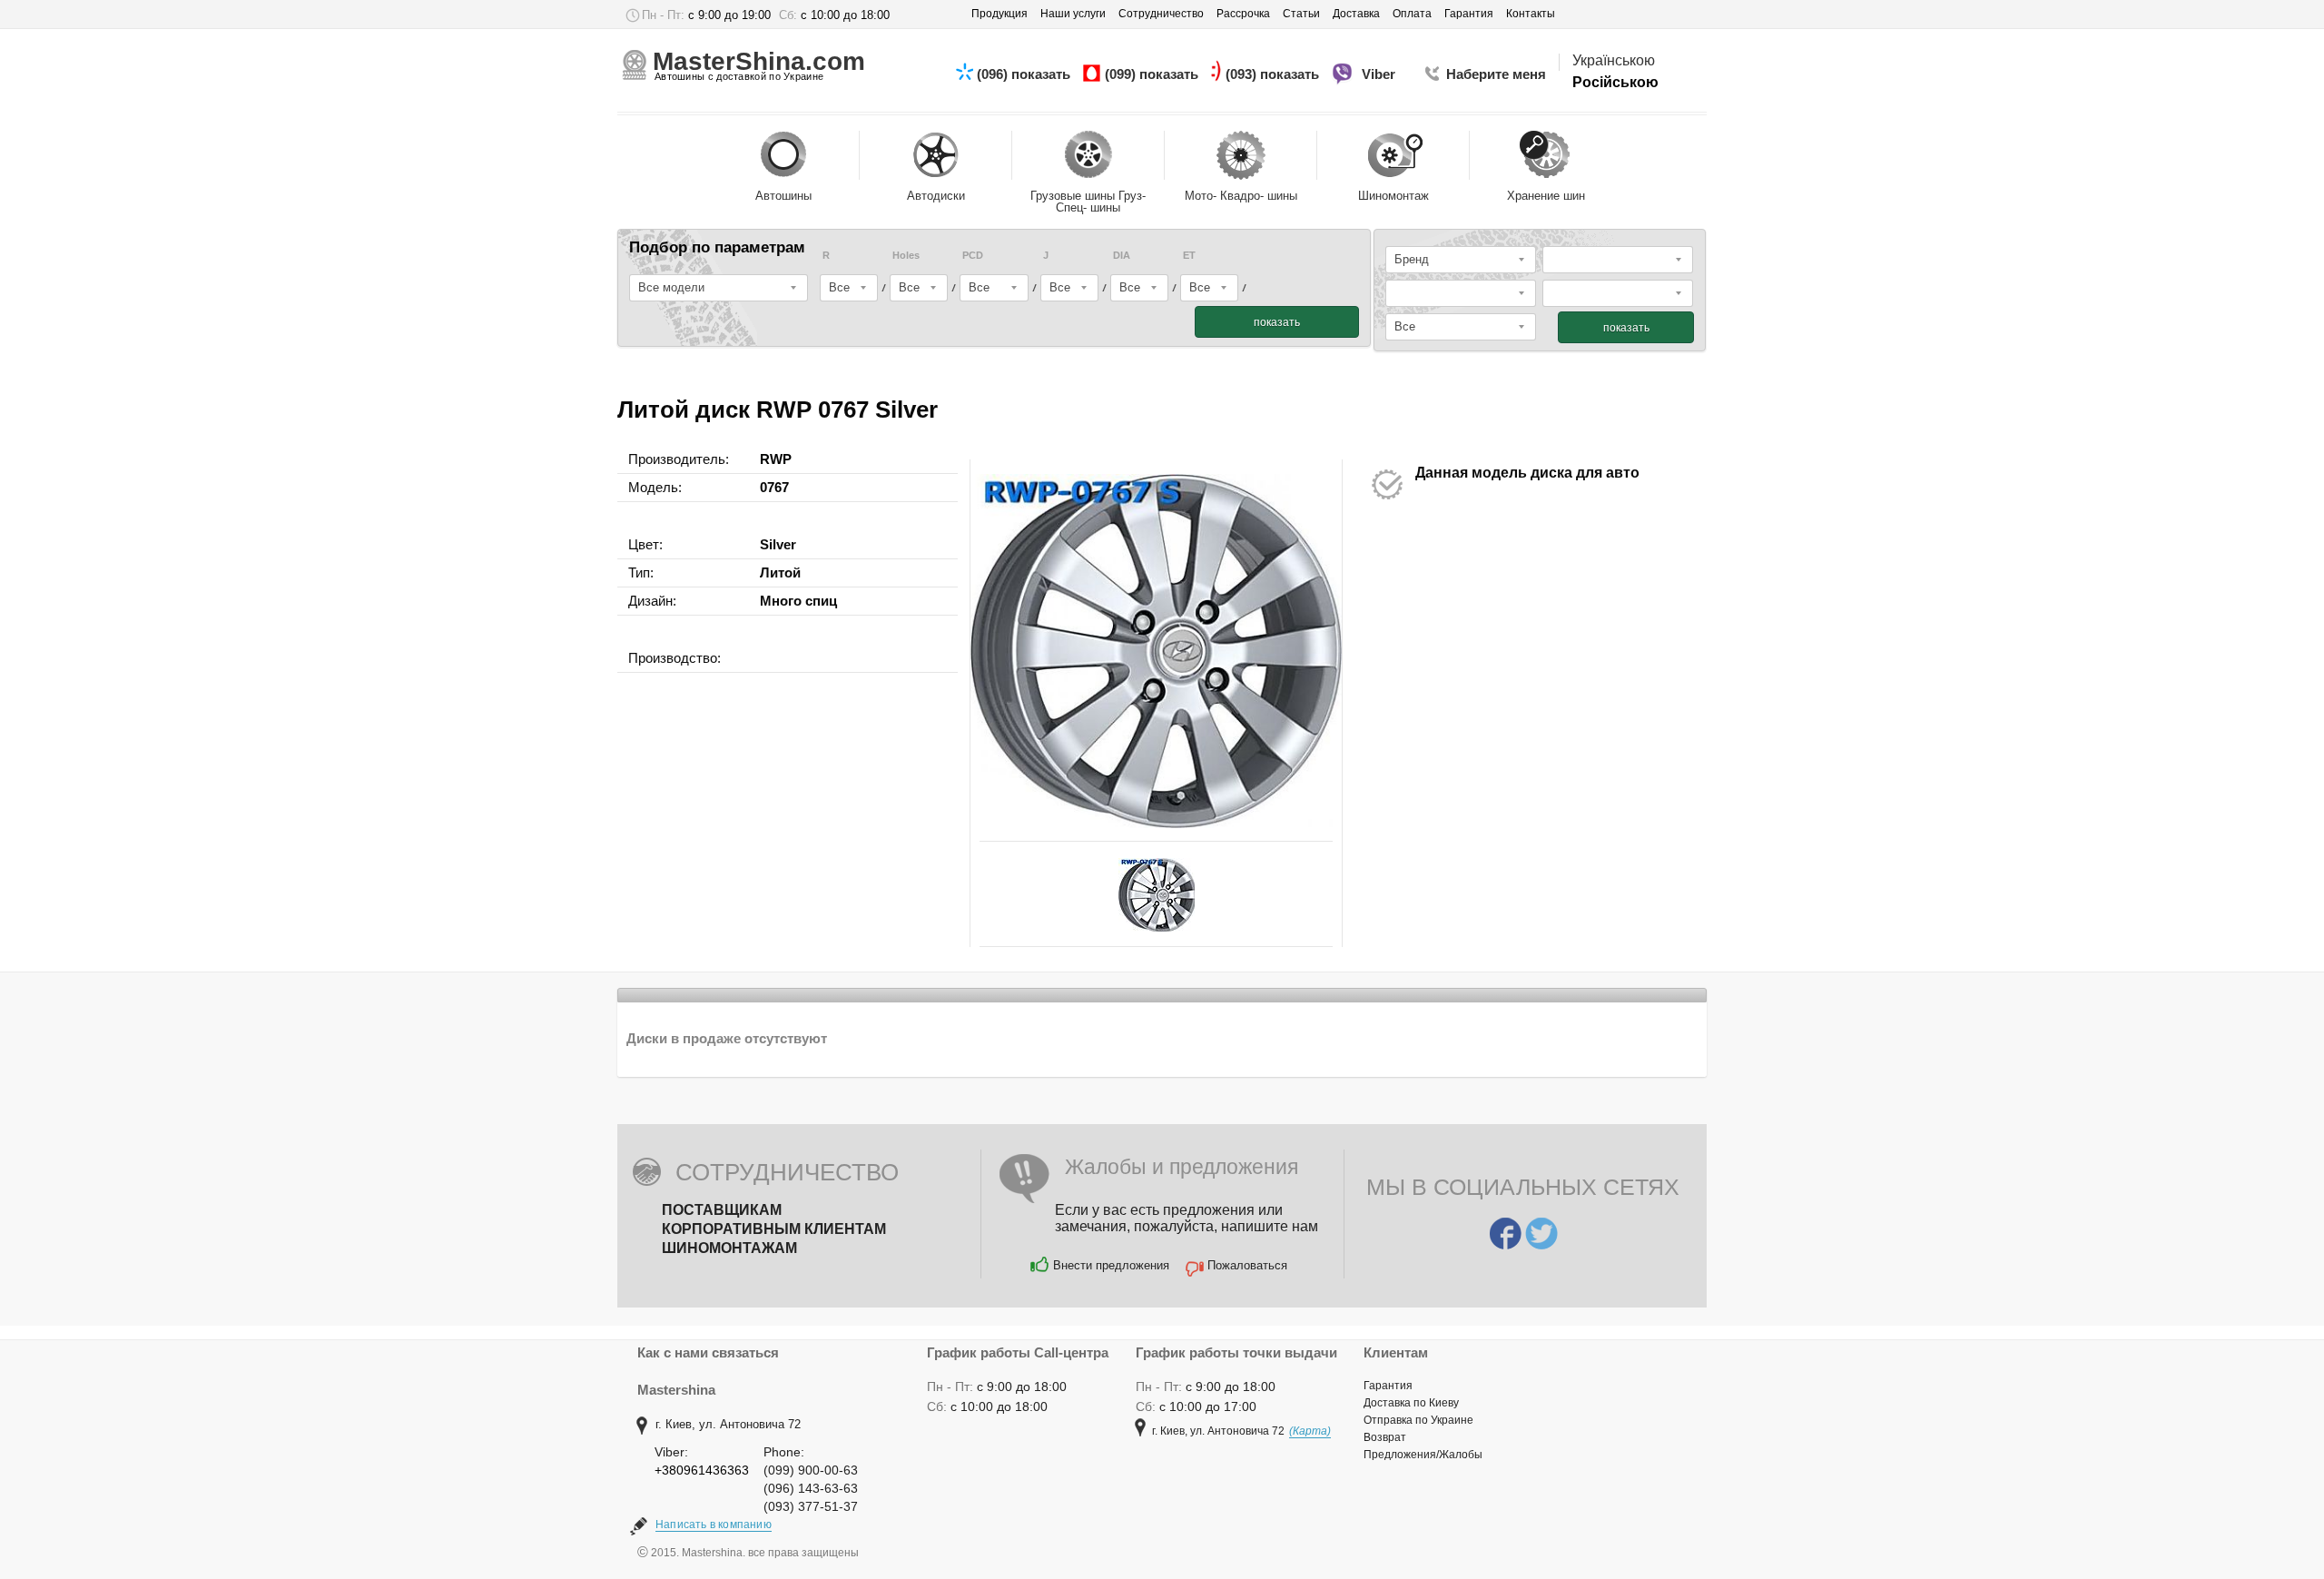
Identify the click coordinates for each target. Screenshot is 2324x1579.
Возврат (1385, 1437)
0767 (774, 487)
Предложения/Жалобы (1423, 1455)
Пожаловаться (1247, 1265)
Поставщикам (722, 1210)
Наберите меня (1496, 74)
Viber (1380, 74)
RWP (776, 459)
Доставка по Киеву (1411, 1403)
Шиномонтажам (729, 1248)
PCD (973, 256)
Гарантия (1388, 1386)
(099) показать (1153, 74)
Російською (1615, 82)
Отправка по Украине (1418, 1420)
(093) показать (1274, 74)
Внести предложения (1111, 1265)
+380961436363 (702, 1470)
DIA (1122, 256)
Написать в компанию (714, 1525)
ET (1189, 256)
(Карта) (1310, 1431)
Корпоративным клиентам (774, 1229)
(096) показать (1025, 74)
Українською (1614, 60)
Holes (906, 256)
